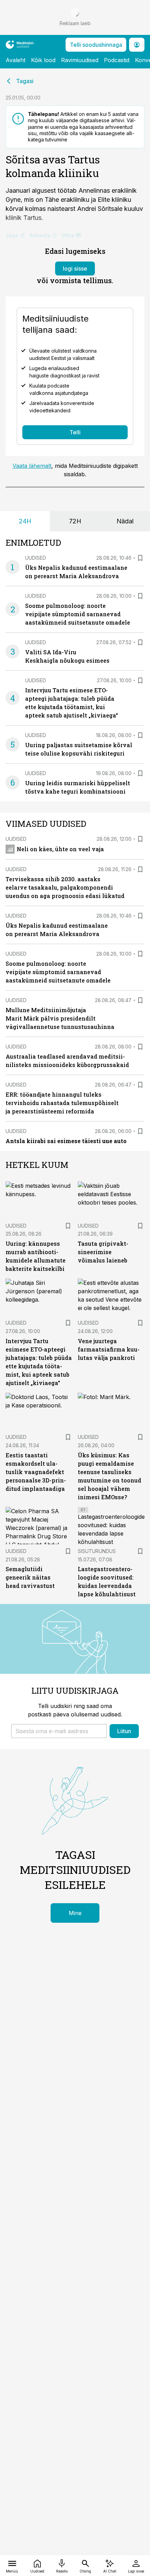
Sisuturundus (97, 1551)
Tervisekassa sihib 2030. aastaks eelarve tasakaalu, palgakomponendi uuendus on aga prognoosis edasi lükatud (65, 887)
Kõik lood (43, 60)
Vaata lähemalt (32, 466)
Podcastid (117, 60)
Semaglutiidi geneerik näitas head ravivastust (30, 1577)
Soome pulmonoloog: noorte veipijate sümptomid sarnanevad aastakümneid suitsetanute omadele (78, 614)
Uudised (36, 558)
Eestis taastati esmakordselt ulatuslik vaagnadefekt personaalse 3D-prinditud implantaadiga (36, 1472)
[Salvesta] (140, 558)
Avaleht (16, 60)
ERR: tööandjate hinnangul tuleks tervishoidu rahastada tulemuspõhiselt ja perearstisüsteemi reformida (62, 1103)
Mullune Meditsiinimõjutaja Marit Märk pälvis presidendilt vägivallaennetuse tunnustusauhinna (60, 1018)
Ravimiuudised (80, 60)
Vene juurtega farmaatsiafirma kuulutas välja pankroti (109, 1349)
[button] (59, 1731)
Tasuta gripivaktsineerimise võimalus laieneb (103, 1252)
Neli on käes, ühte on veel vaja (60, 849)
